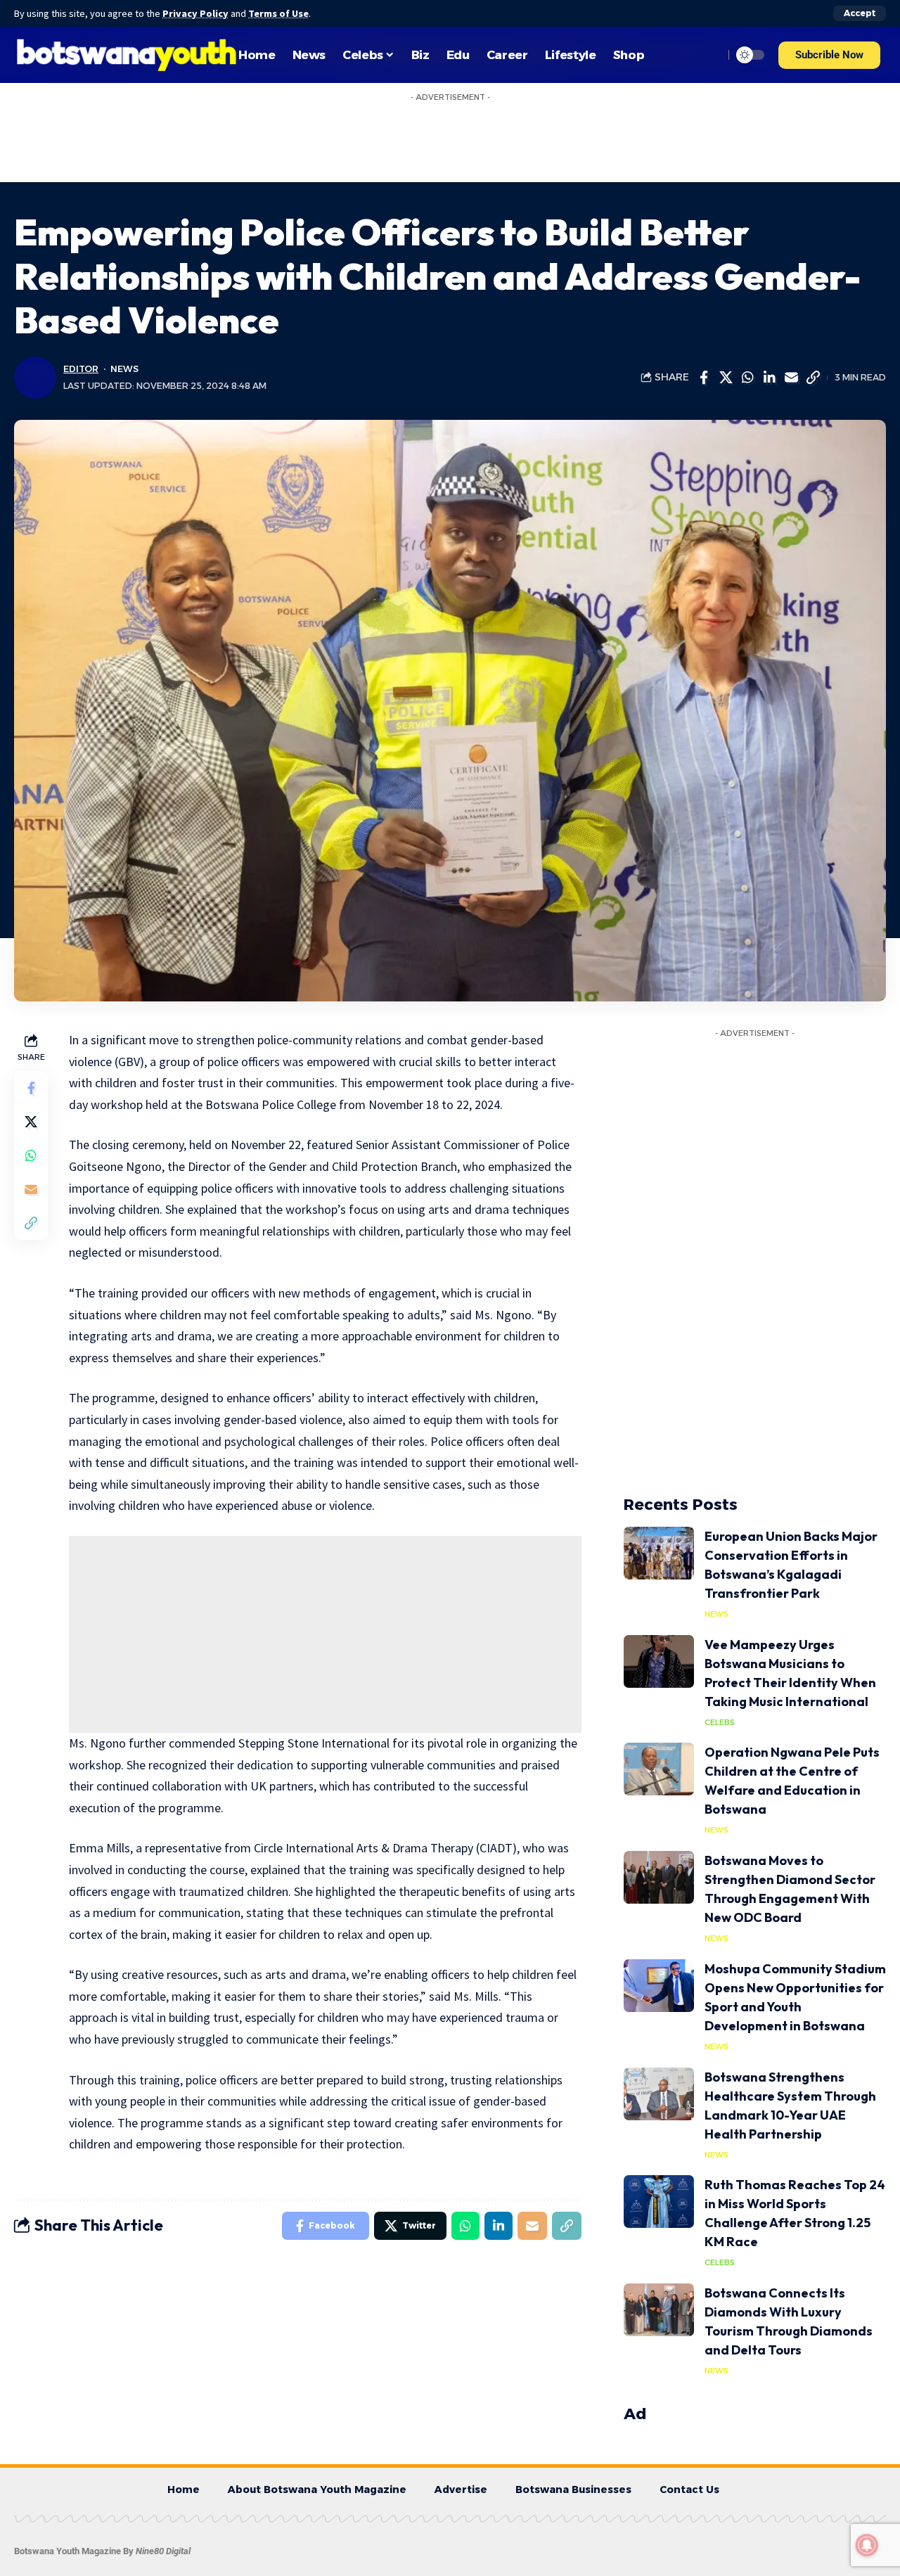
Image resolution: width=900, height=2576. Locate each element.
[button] (829, 55)
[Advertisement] (325, 1634)
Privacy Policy (195, 13)
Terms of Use (278, 13)
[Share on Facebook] (704, 378)
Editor (81, 369)
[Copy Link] (813, 378)
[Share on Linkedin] (769, 378)
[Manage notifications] (867, 2545)
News (124, 369)
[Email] (791, 378)
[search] (709, 55)
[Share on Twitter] (726, 378)
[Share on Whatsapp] (747, 378)
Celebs (720, 1722)
